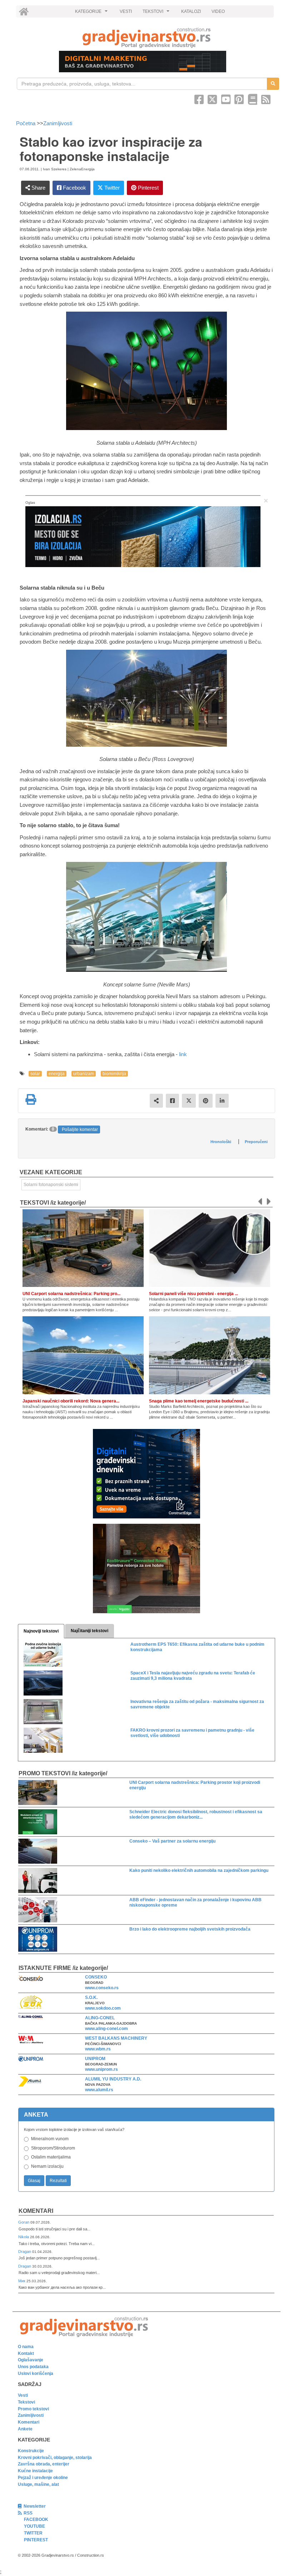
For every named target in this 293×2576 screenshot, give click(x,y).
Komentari (36, 2211)
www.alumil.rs (99, 2090)
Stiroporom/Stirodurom (53, 2148)
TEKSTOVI (157, 13)
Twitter (111, 188)
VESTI (126, 11)
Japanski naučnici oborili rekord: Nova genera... (71, 1401)
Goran (24, 2222)
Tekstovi (26, 2402)
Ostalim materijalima (51, 2157)
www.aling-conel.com (106, 2029)
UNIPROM (95, 2059)
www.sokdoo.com (103, 2008)
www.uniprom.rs (101, 2069)
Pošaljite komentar (80, 1130)
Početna (26, 123)
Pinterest (148, 188)
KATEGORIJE (92, 13)
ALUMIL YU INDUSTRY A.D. (113, 2079)
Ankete (25, 2429)
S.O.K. (91, 1997)
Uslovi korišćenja (36, 2373)
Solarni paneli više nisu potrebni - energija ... (193, 1294)
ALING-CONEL (100, 2018)
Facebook (74, 188)
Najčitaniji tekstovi (90, 1631)
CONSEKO (96, 1977)
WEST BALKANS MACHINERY (116, 2038)
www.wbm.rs (98, 2049)
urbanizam (84, 1074)
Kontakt (26, 2353)
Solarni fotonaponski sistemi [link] (51, 1185)
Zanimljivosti (58, 123)
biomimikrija (114, 1074)
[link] (146, 38)
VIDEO (218, 11)
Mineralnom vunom (50, 2139)
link (183, 1054)
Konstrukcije (31, 2451)
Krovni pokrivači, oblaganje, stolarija (55, 2458)
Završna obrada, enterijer (44, 2464)
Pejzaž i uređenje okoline (43, 2478)
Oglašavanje (31, 2360)
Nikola (24, 2237)
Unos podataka (33, 2367)
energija (57, 1074)
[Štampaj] (31, 1099)
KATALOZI (191, 11)
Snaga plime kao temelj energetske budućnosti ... (199, 1401)
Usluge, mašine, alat (38, 2484)
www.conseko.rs (102, 1988)
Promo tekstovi (33, 2409)
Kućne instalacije (35, 2471)
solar (35, 1074)
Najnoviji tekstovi (41, 1631)
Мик (22, 2281)
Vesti (23, 2395)
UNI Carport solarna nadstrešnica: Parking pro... (71, 1294)
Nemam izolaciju (47, 2166)
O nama (26, 2347)
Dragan (25, 2251)
